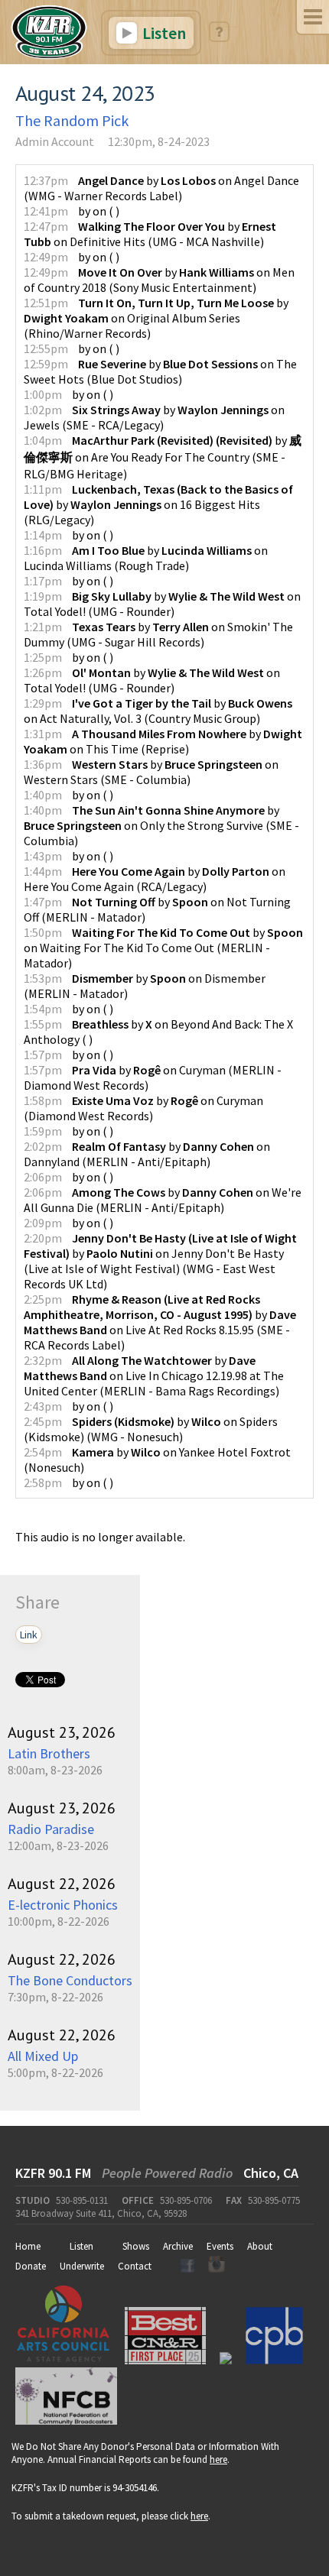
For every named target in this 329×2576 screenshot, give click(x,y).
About (260, 2246)
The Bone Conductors (70, 1980)
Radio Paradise (51, 1829)
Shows (136, 2246)
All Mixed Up (43, 2056)
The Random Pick (72, 120)
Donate (31, 2266)
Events (220, 2246)
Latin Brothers (49, 1753)
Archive (178, 2246)
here (218, 2459)
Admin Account (55, 141)
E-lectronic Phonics (63, 1905)
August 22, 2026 (62, 1884)
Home (28, 2246)
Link (29, 1635)
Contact (135, 2266)
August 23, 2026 (62, 1732)
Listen (163, 33)
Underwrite (82, 2266)
